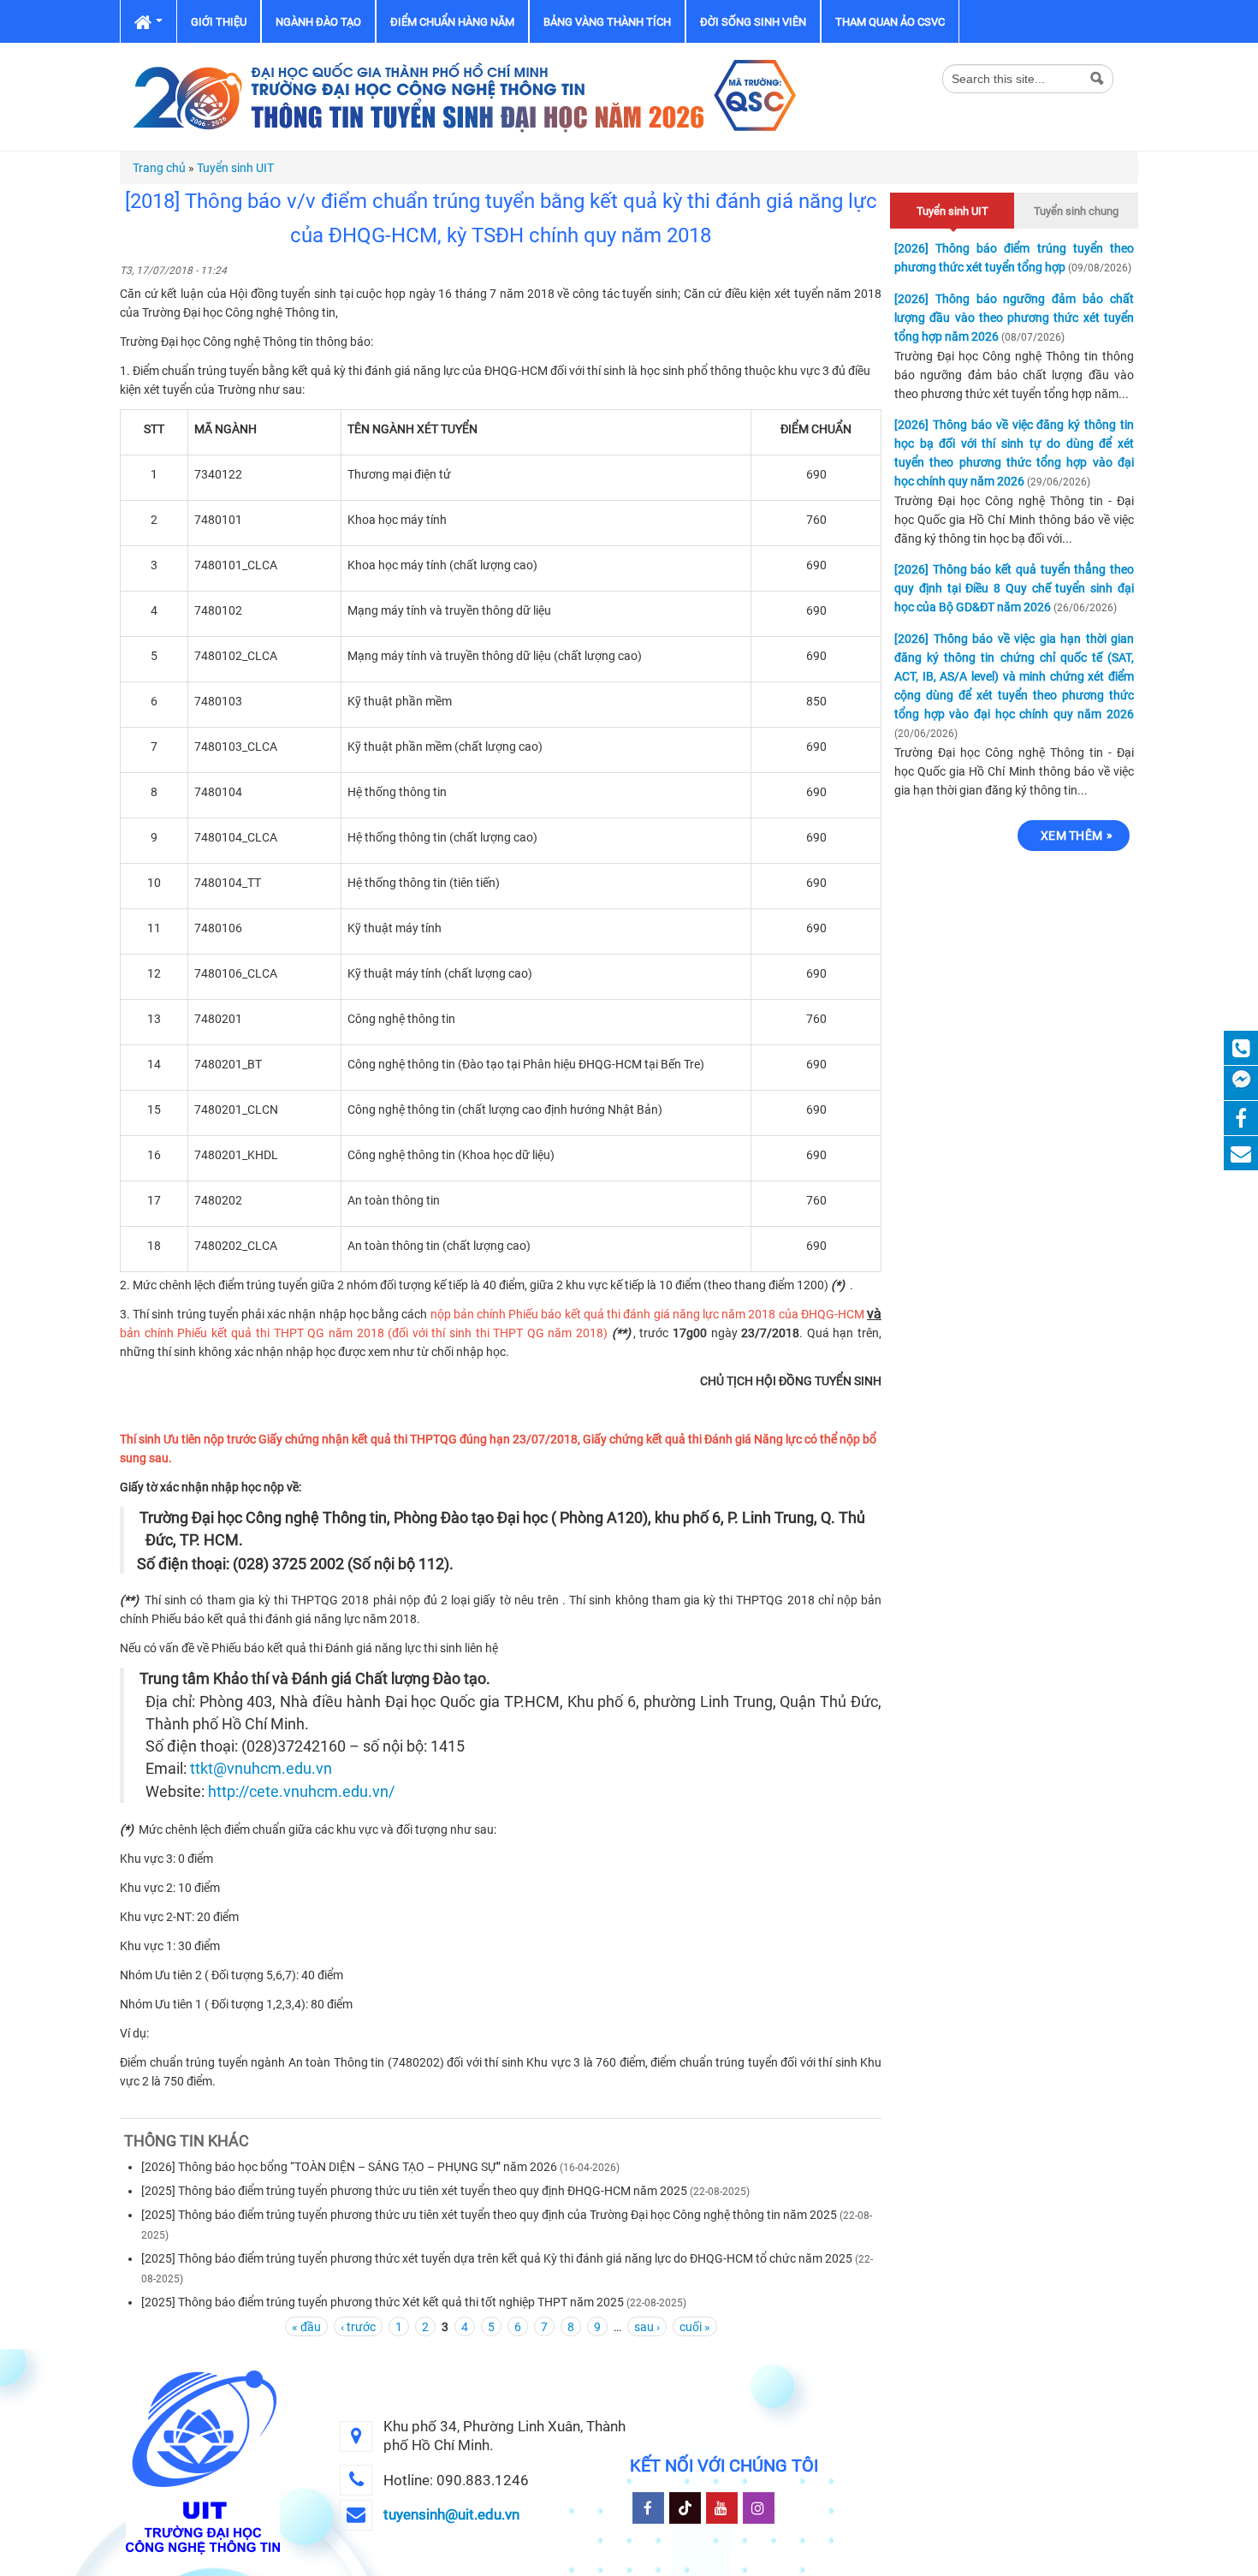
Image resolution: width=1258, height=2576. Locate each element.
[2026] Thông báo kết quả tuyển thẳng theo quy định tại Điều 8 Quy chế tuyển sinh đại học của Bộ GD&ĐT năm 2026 (1014, 588)
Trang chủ (159, 168)
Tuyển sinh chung (1076, 211)
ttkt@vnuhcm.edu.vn (261, 1769)
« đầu (306, 2327)
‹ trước (358, 2327)
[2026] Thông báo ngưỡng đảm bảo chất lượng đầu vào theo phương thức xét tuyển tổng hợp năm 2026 (1014, 318)
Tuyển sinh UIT (235, 168)
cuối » (695, 2327)
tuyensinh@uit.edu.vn (451, 2514)
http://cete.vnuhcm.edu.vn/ (301, 1792)
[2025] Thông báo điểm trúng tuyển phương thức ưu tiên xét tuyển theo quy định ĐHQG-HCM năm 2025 (414, 2191)
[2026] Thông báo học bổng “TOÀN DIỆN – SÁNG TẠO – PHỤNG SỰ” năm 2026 (349, 2167)
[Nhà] (462, 96)
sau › (647, 2327)
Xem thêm (1071, 836)
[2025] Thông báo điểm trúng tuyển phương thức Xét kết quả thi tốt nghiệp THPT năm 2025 (383, 2302)
